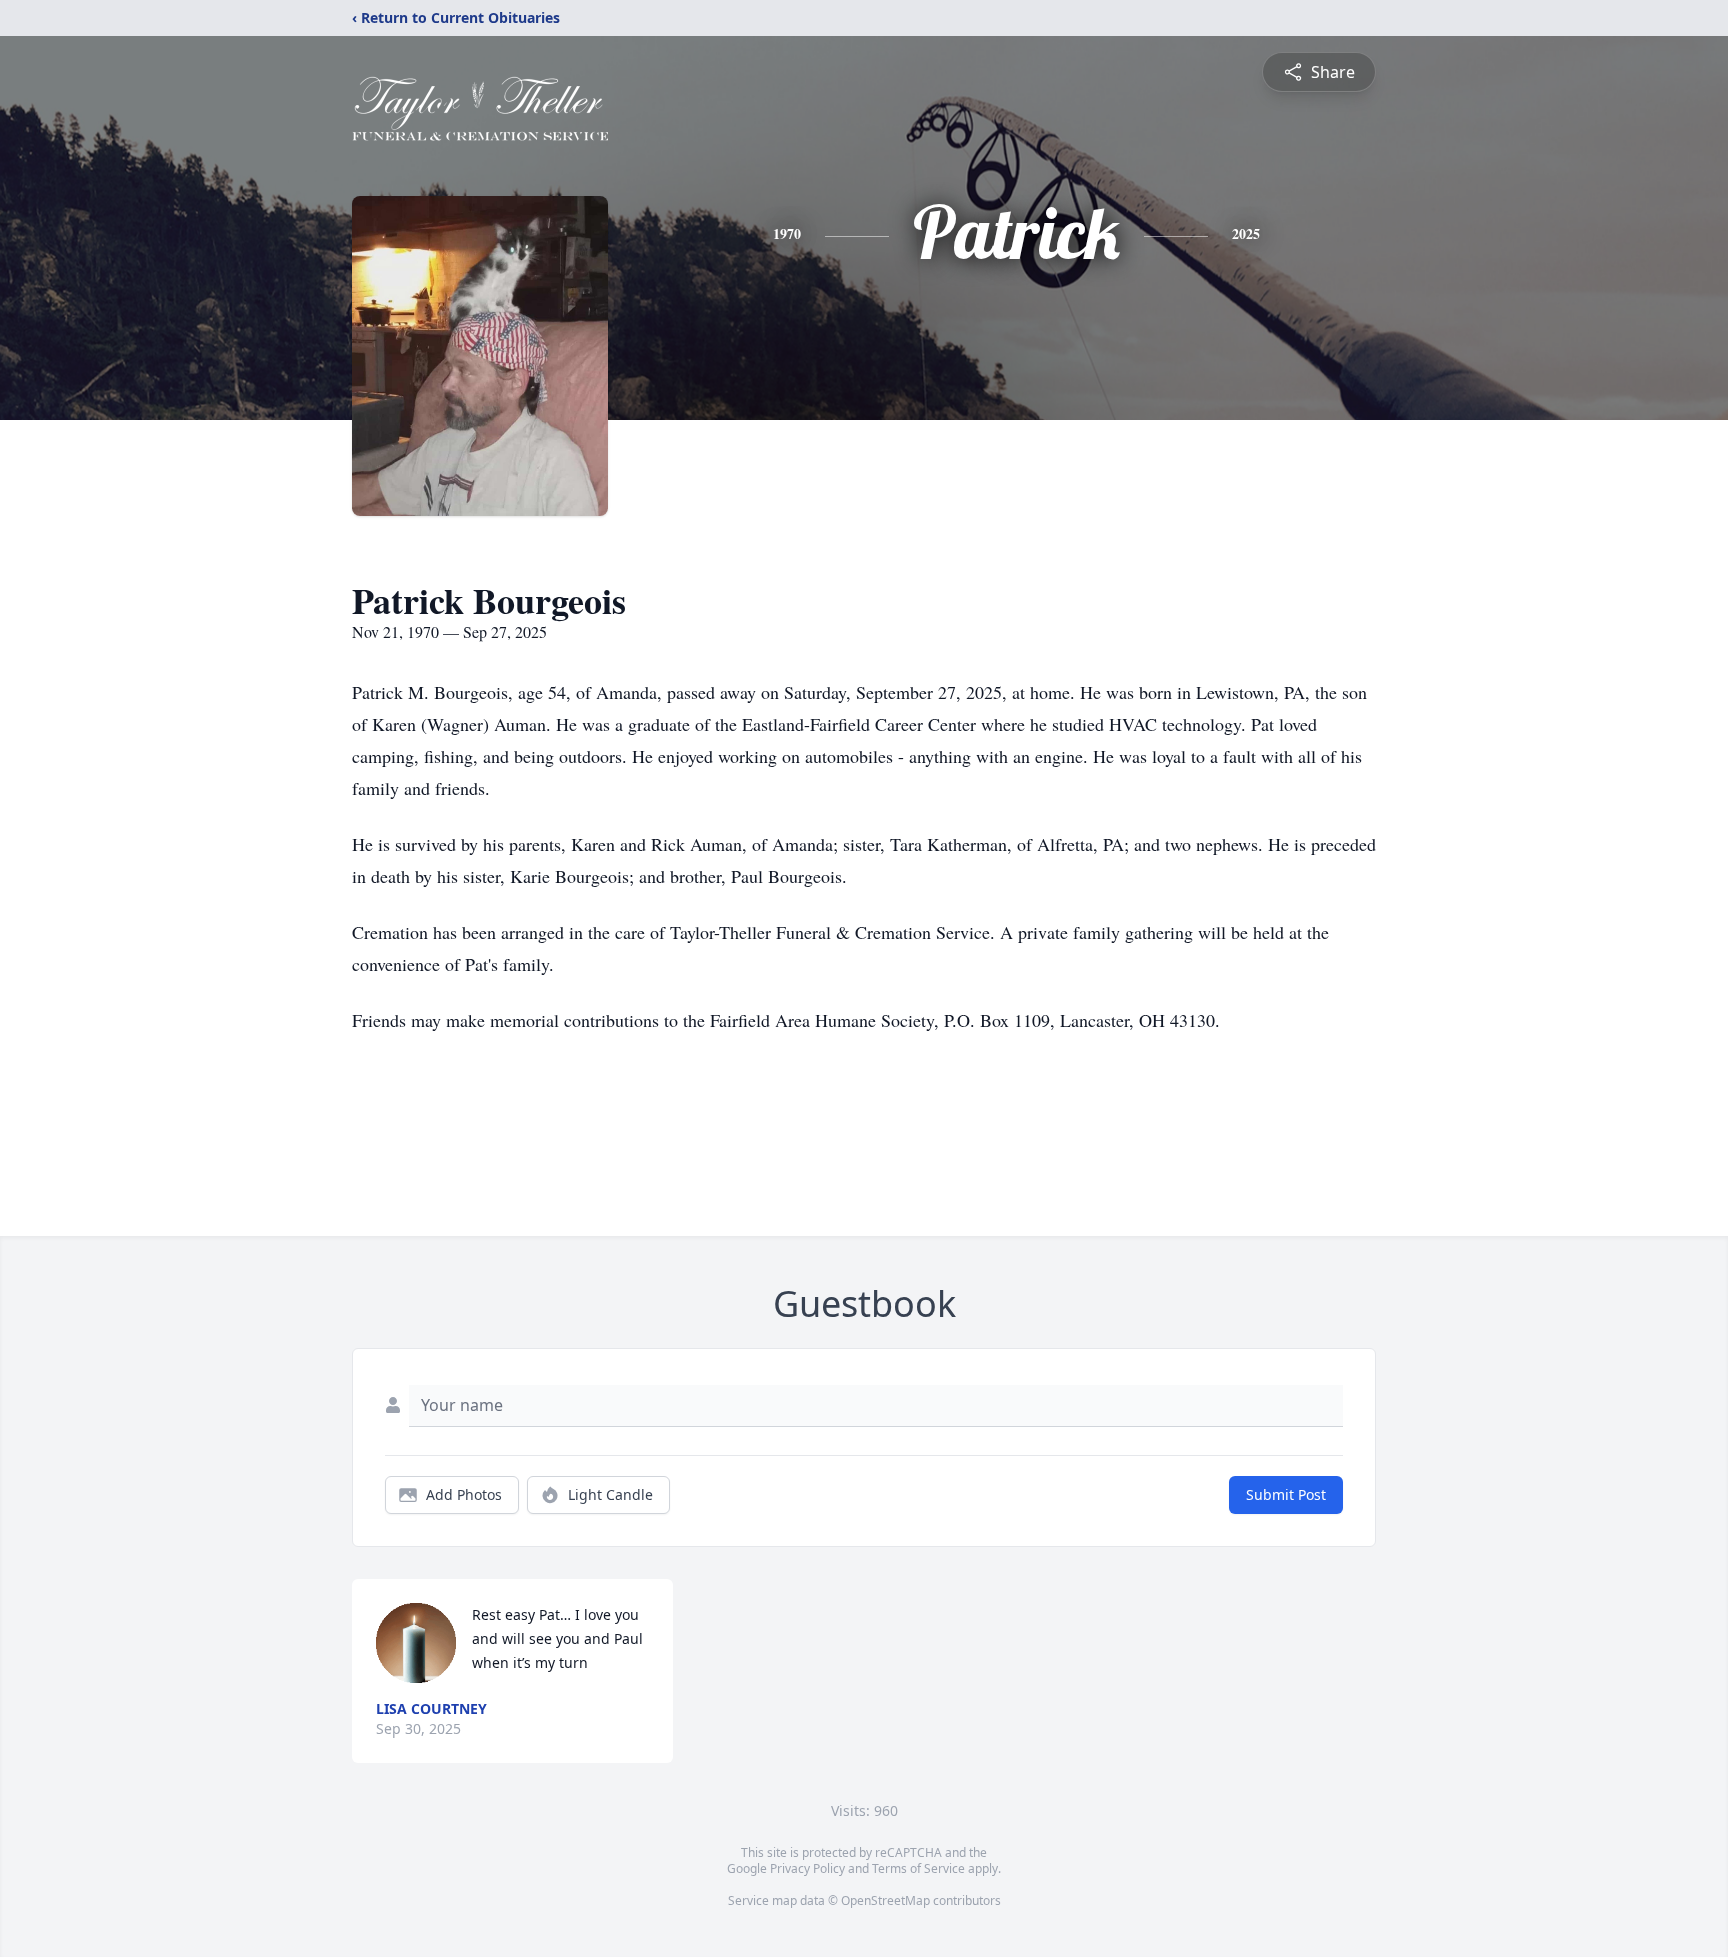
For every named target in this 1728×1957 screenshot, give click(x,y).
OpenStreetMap (885, 1900)
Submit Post (1286, 1494)
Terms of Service (918, 1868)
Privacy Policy (807, 1868)
